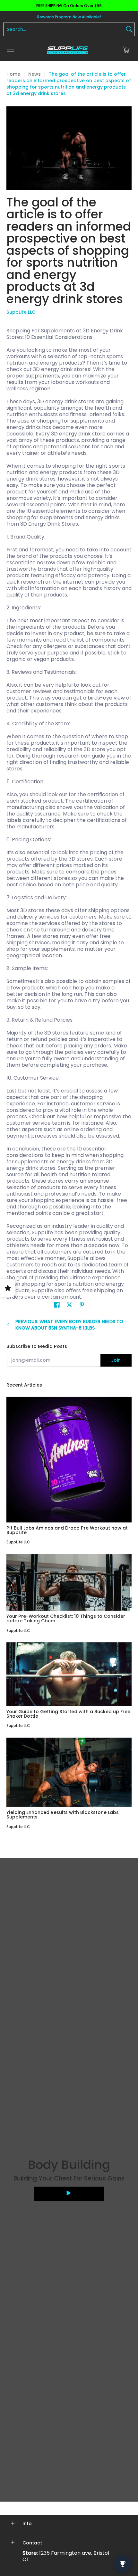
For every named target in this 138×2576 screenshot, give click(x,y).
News (34, 74)
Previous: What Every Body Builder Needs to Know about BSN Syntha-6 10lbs (69, 1325)
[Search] (129, 29)
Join (116, 1360)
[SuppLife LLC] (67, 50)
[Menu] (10, 50)
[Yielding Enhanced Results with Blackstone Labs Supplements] (69, 1772)
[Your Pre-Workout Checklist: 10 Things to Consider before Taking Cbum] (69, 1583)
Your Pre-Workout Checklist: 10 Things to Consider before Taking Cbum (66, 1618)
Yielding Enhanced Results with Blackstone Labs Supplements (63, 1815)
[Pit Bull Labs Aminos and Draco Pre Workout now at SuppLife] (69, 1460)
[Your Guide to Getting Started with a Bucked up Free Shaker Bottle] (69, 1674)
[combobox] (64, 29)
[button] (126, 50)
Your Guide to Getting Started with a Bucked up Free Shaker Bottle (68, 1714)
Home (13, 74)
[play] (69, 2194)
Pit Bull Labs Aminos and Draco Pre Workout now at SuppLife (67, 1530)
